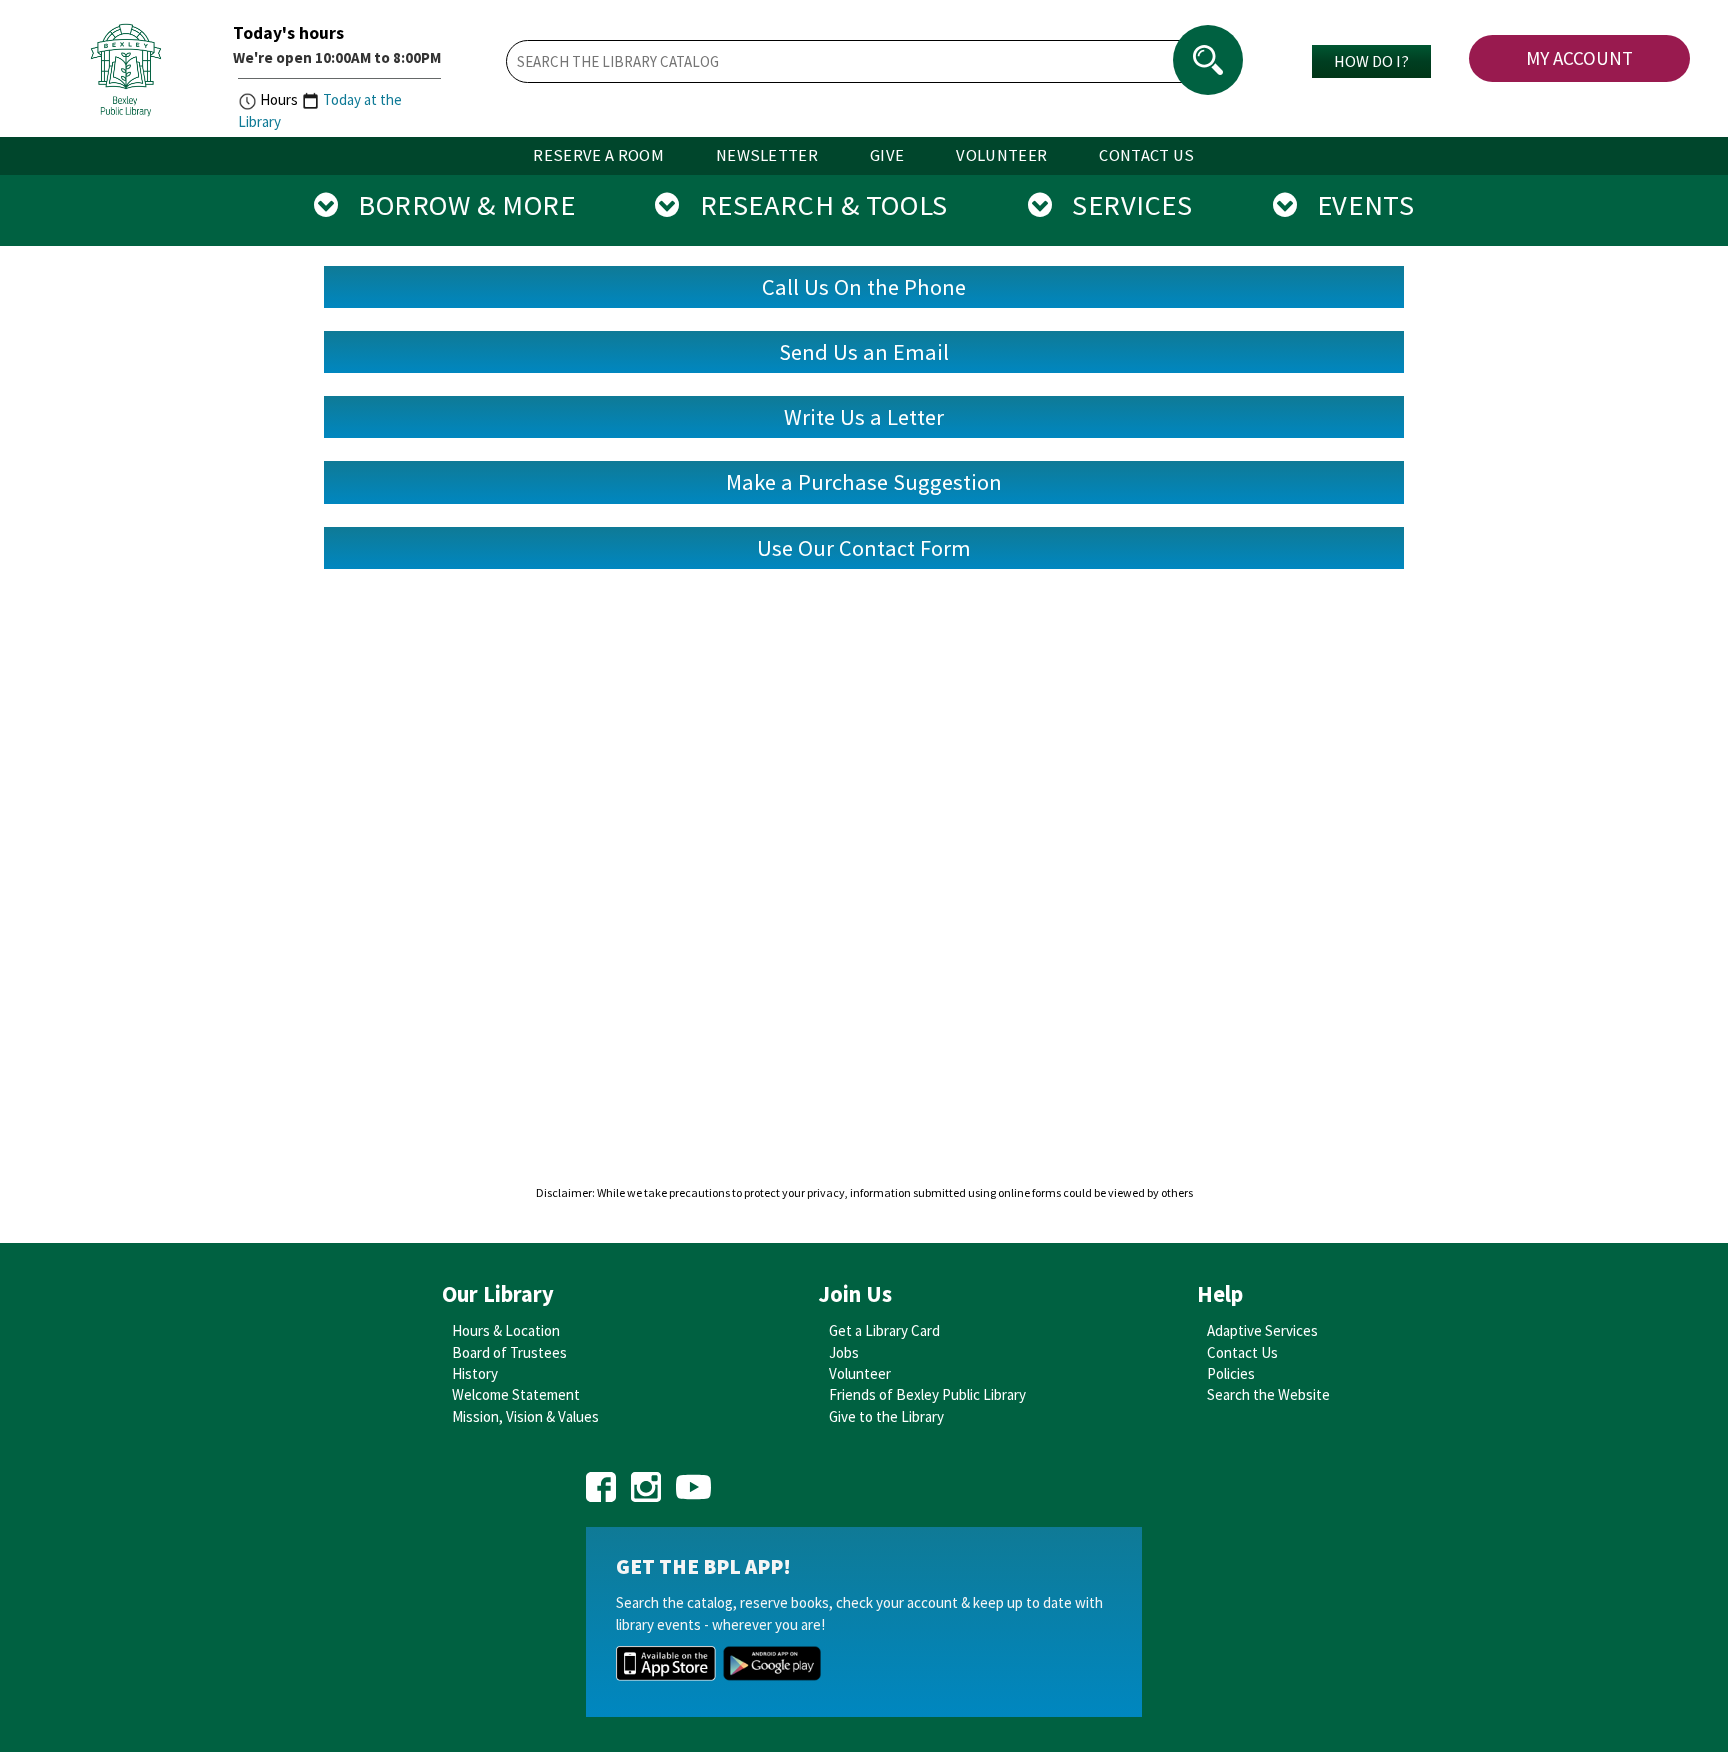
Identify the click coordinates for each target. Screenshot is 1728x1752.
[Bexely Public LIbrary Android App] (772, 1661)
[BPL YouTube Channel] (693, 1480)
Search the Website (1268, 1394)
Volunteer (860, 1373)
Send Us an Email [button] (864, 352)
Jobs (844, 1352)
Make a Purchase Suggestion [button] (864, 482)
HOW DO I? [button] (1371, 61)
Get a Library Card (884, 1330)
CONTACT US (1146, 155)
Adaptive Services (1262, 1330)
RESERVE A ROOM (598, 155)
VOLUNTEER (1001, 155)
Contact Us (1242, 1352)
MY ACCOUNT (1579, 58)
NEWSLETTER (767, 155)
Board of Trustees (509, 1352)
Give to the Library (886, 1416)
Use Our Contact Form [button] (864, 548)
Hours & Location (506, 1330)
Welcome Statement (516, 1394)
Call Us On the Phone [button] (864, 287)
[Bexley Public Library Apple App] (666, 1661)
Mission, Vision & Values (525, 1416)
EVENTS (1355, 205)
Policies (1231, 1373)
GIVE (887, 155)
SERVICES (1122, 205)
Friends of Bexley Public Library (927, 1394)
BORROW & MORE (456, 205)
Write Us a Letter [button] (864, 417)
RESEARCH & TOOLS (814, 205)
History (475, 1373)
